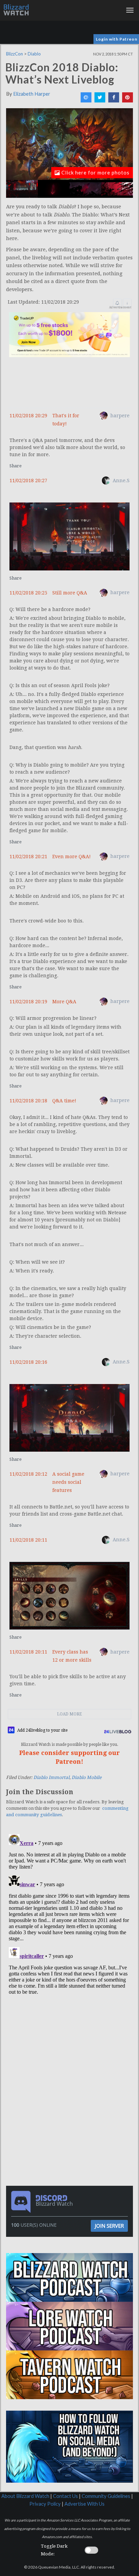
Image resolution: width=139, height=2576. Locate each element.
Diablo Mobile (87, 1777)
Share (16, 466)
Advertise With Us (85, 2504)
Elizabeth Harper (32, 94)
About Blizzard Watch (25, 2496)
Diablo (34, 54)
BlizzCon (15, 54)
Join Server (109, 2226)
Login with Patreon (117, 39)
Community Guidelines (106, 2496)
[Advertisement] (71, 2049)
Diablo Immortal (51, 1777)
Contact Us (65, 2496)
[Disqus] (69, 1916)
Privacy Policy (45, 2504)
